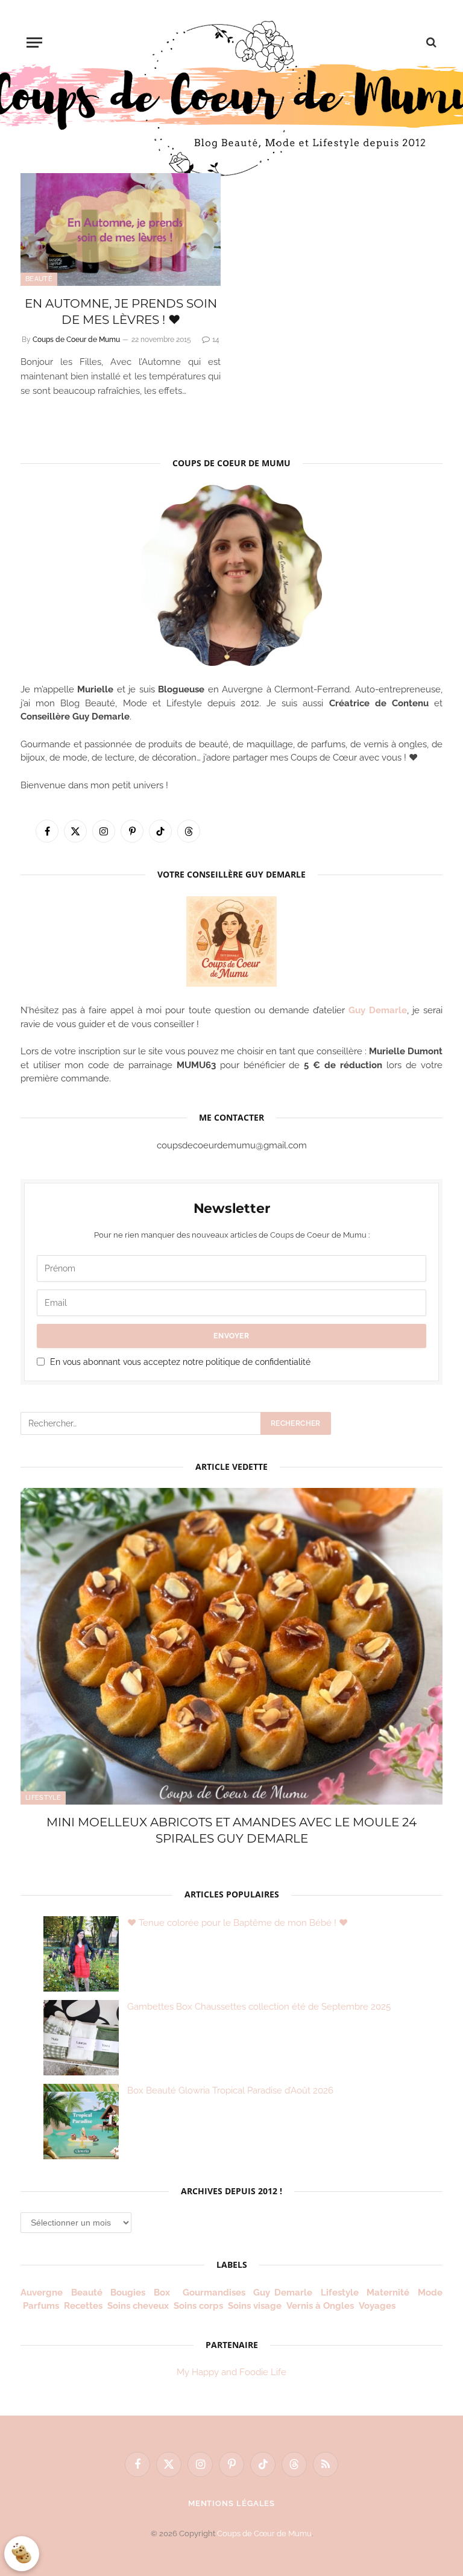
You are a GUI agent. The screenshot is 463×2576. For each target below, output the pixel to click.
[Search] (430, 43)
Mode (430, 2293)
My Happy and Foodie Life (231, 2372)
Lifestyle (43, 1798)
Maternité (388, 2293)
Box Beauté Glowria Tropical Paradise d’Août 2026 (230, 2090)
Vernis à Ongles (320, 2306)
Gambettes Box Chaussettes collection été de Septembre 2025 (259, 2007)
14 (216, 340)
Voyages (377, 2306)
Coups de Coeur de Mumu (76, 340)
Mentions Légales (232, 2503)
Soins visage (255, 2306)
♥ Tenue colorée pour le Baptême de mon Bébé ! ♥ (238, 1923)
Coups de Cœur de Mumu (264, 2533)
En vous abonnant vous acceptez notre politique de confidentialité (180, 1362)
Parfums (41, 2306)
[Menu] (34, 43)
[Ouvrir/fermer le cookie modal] (22, 2554)
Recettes (83, 2306)
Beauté (39, 279)
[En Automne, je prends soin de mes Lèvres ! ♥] (121, 229)
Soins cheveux (138, 2306)
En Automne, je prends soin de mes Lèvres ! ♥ (121, 312)
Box (164, 2293)
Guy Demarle (378, 1010)
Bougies (128, 2293)
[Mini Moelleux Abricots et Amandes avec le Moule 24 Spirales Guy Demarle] (231, 1646)
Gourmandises (214, 2293)
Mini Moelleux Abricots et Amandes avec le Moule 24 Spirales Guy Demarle (231, 1830)
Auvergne (42, 2293)
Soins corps (198, 2306)
